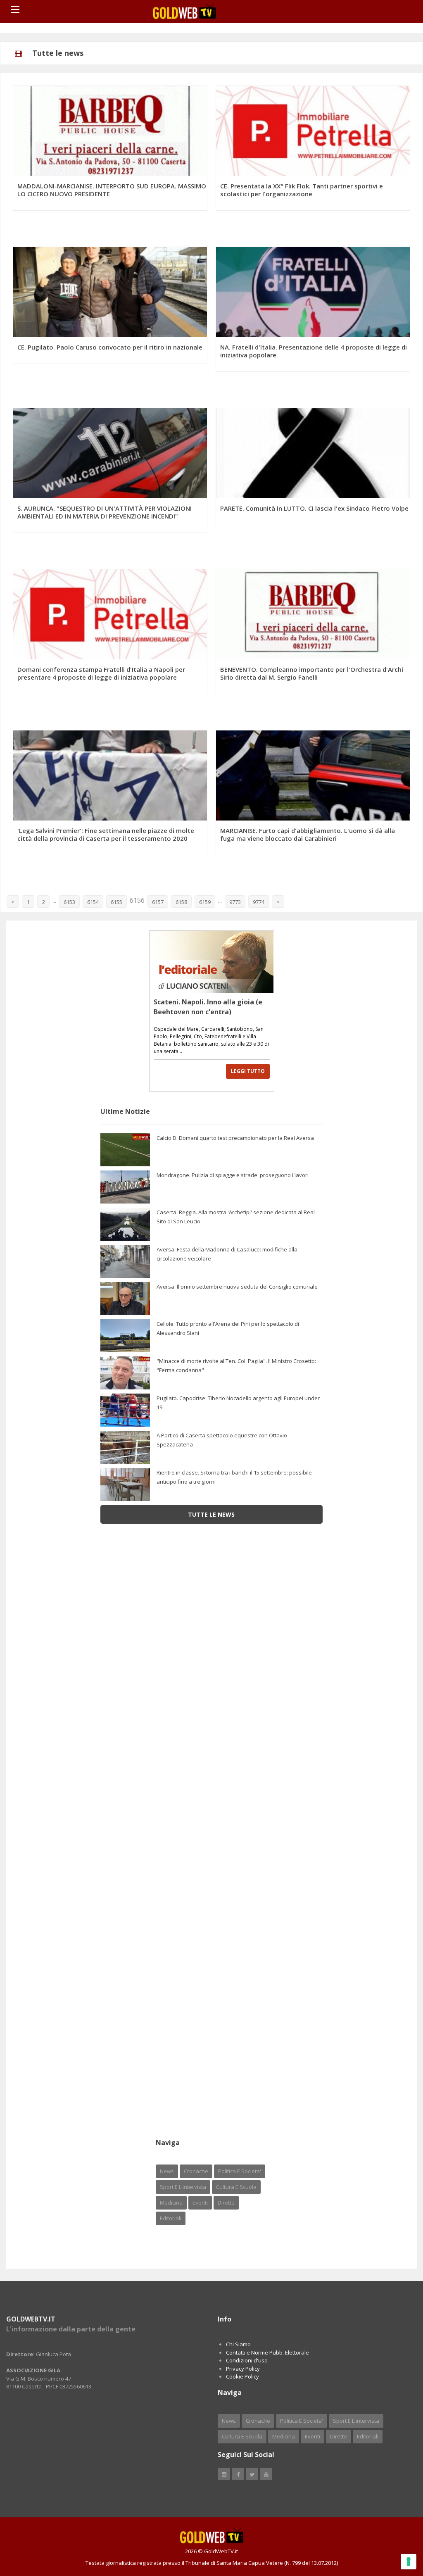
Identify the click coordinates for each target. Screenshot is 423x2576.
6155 (116, 902)
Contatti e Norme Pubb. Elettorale (267, 2352)
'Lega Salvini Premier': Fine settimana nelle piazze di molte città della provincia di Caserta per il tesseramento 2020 (106, 834)
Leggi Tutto (248, 1071)
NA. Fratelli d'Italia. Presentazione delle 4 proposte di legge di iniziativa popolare (314, 351)
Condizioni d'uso (247, 2360)
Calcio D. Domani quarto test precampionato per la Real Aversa (235, 1138)
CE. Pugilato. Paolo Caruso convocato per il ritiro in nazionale (110, 347)
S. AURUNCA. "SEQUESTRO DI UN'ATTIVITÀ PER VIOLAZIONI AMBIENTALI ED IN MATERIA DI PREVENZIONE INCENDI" (105, 512)
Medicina (171, 2203)
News (167, 2171)
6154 (93, 902)
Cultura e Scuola (236, 2187)
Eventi (200, 2203)
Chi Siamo (238, 2344)
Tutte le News (211, 1514)
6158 (181, 902)
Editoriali (171, 2218)
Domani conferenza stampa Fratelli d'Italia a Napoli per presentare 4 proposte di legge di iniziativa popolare (101, 673)
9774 (259, 902)
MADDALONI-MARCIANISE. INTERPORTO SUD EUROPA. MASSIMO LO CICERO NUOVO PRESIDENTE (112, 190)
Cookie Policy (242, 2376)
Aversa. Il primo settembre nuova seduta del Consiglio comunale (237, 1287)
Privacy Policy (243, 2369)
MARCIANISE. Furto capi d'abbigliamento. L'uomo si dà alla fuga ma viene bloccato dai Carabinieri (308, 834)
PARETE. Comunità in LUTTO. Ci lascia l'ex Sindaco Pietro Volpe (314, 508)
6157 (158, 902)
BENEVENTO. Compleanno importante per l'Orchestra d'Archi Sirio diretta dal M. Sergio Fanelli (312, 673)
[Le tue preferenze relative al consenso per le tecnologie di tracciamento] (409, 2562)
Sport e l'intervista (183, 2187)
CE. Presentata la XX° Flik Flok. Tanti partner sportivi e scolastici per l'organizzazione (302, 190)
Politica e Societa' (240, 2171)
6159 (205, 902)
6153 (69, 902)
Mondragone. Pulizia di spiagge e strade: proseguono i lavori (233, 1175)
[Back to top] (396, 2524)
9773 (235, 902)
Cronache (196, 2171)
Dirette (226, 2203)
